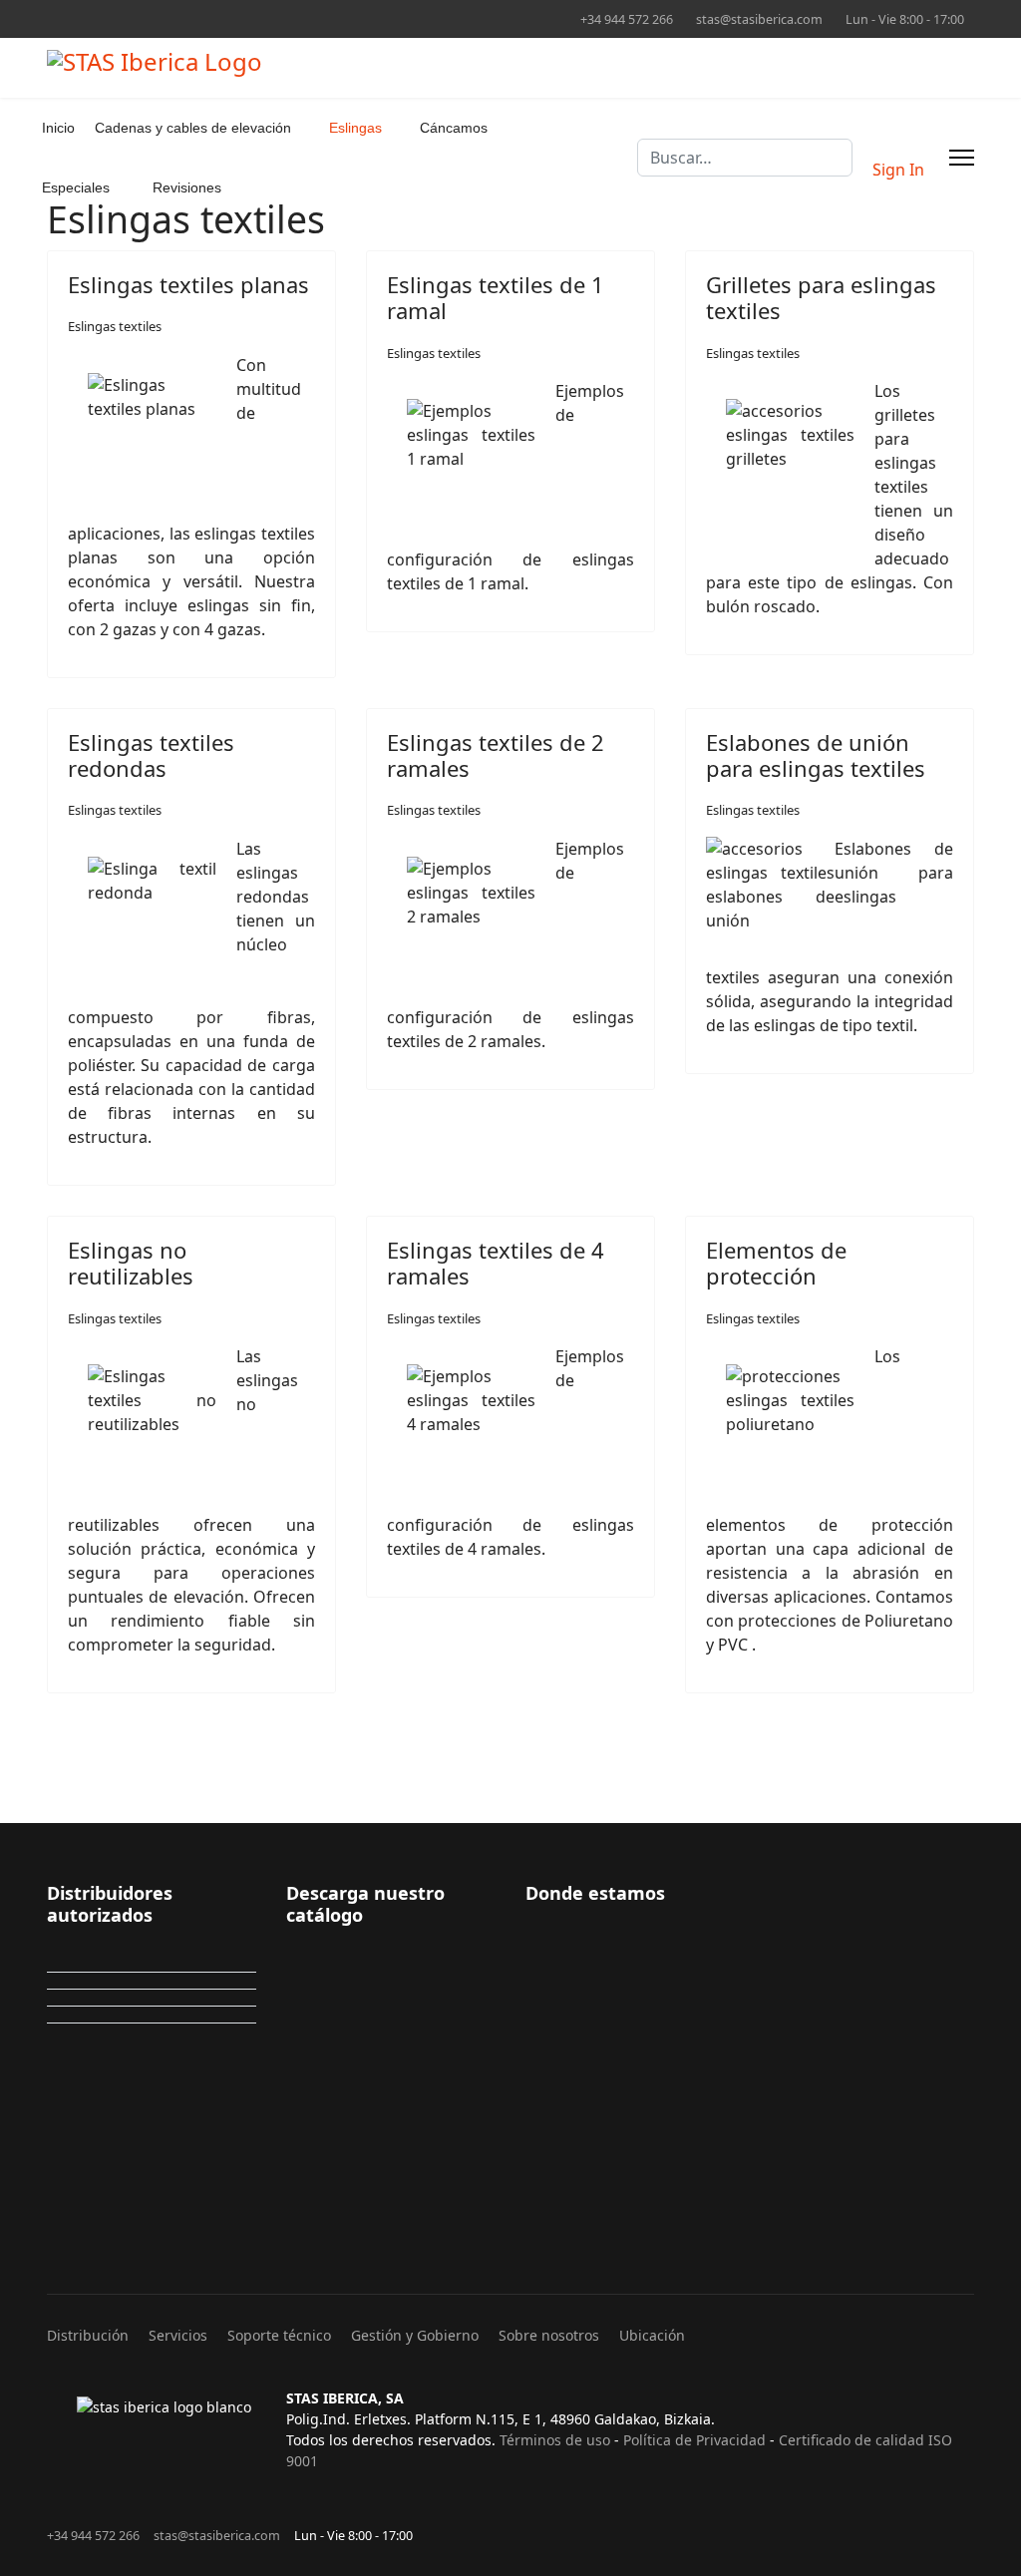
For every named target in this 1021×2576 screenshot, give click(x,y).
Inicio (58, 128)
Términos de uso (555, 2440)
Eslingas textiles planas (188, 284)
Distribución (88, 2335)
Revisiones (187, 187)
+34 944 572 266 (627, 19)
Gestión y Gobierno (415, 2335)
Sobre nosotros (549, 2335)
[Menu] (962, 158)
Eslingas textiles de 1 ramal (496, 297)
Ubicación (652, 2335)
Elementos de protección (776, 1263)
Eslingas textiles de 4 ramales (496, 1263)
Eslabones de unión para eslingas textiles (816, 755)
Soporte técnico (279, 2335)
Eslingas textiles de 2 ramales (496, 755)
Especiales (76, 187)
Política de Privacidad (694, 2440)
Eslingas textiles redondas (151, 755)
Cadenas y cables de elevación (193, 128)
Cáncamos (454, 128)
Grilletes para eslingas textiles (821, 297)
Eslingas (355, 128)
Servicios (178, 2335)
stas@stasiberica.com (759, 19)
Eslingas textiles (115, 326)
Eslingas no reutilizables (131, 1263)
